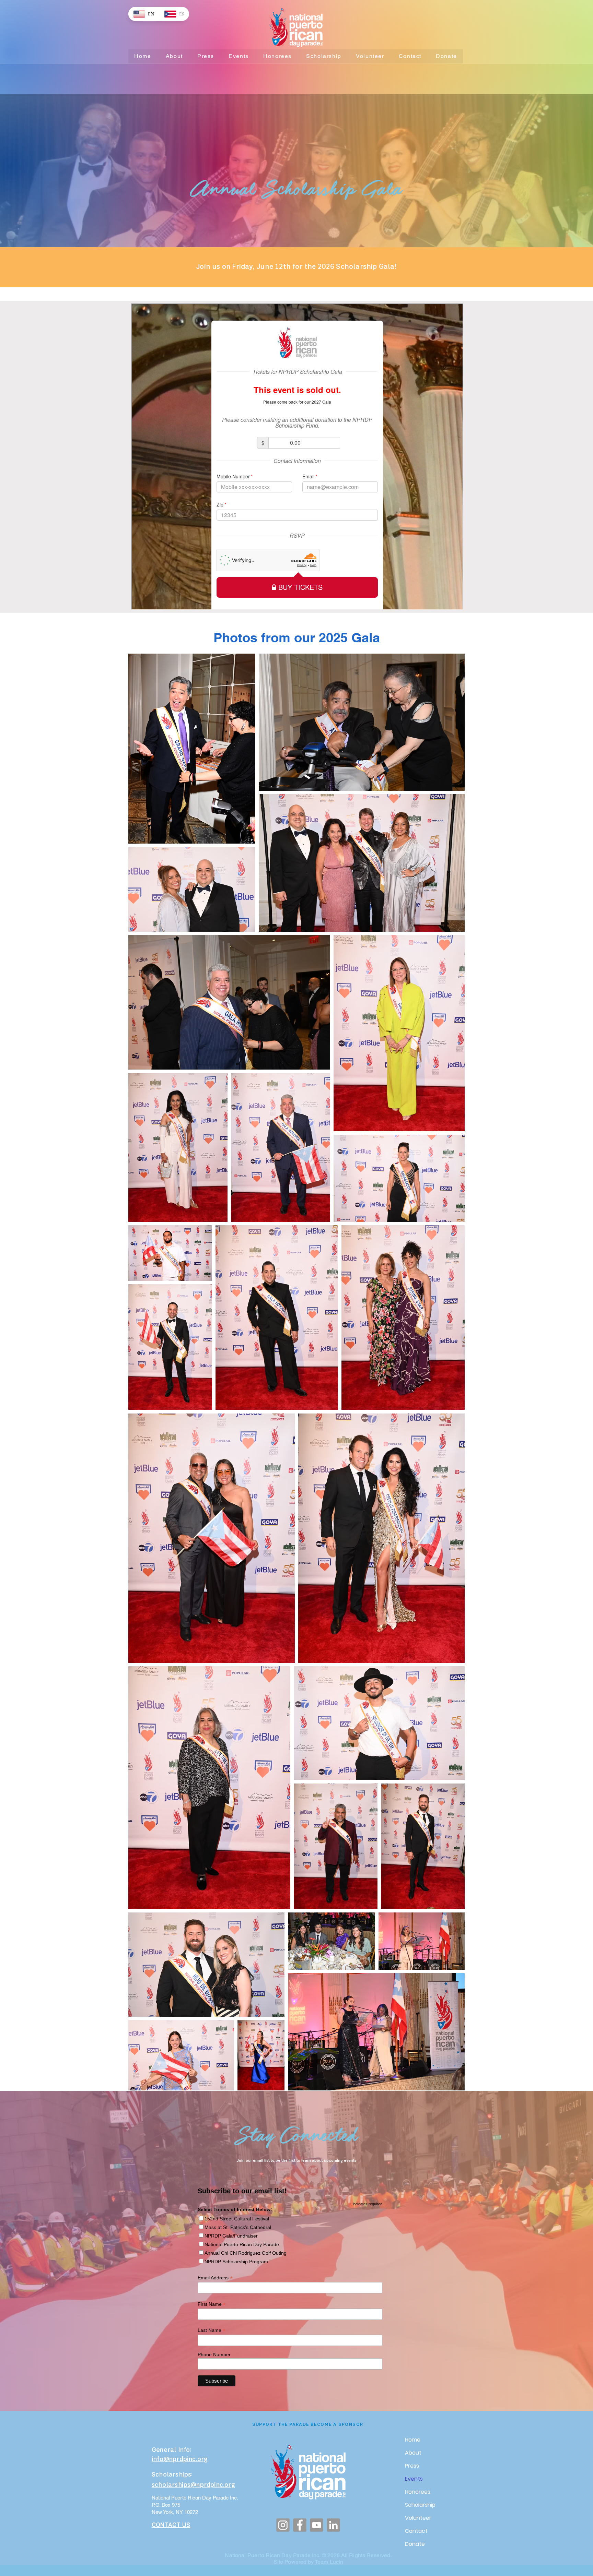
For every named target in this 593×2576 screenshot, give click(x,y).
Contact (416, 2531)
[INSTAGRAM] (283, 2525)
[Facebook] (300, 2525)
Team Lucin (329, 2562)
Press (412, 2466)
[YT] (317, 2525)
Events (414, 2479)
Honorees (418, 2492)
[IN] (333, 2525)
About (413, 2453)
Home (413, 2440)
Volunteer (418, 2518)
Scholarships (171, 2475)
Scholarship (420, 2505)
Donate (415, 2544)
